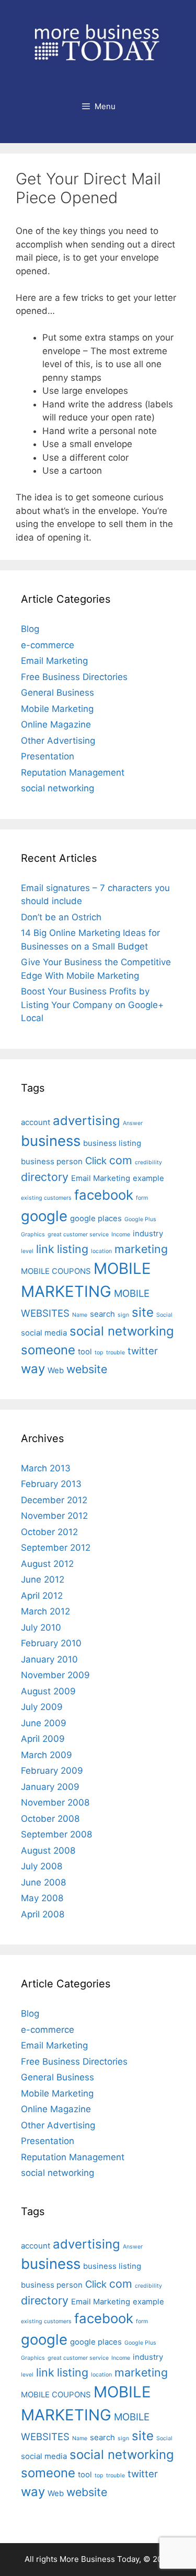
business (51, 1141)
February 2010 (51, 1643)
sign (123, 1315)
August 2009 (48, 1691)
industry (148, 1233)
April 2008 (43, 1914)
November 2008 (55, 1802)
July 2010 (41, 1627)
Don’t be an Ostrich (61, 917)
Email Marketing (54, 661)
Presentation (48, 756)
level (27, 1251)
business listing (112, 1143)
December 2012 (54, 1500)
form (142, 1198)
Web (56, 1370)
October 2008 (50, 1819)
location (101, 1251)
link (45, 1249)
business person (52, 1161)
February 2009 (52, 1771)
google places (96, 1218)
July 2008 (42, 1866)
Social (164, 1315)
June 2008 (43, 1882)
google (44, 1216)
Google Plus (140, 1219)
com (121, 1160)
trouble (116, 1353)
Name (80, 1315)
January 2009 (50, 1787)
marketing (141, 1249)
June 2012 (43, 1579)
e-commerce (48, 645)
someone (48, 1350)
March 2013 (46, 1468)
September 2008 (56, 1834)
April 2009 (43, 1739)
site (143, 1312)
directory (45, 1177)
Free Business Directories (74, 677)
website (87, 1369)
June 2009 (44, 1723)
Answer (133, 1123)
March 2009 (47, 1755)
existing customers (46, 1198)
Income (121, 1234)
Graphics (33, 1234)
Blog (30, 629)
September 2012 (56, 1548)
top (99, 1353)
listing (73, 1249)
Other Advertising (58, 741)
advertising (87, 1121)
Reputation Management (73, 772)
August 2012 (47, 1564)
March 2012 (45, 1611)
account (36, 1122)
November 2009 (55, 1675)
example (148, 1178)
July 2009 (42, 1707)
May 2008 (42, 1898)
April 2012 (42, 1596)
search (102, 1314)
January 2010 (49, 1659)
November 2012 (54, 1516)
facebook (104, 1195)
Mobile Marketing (57, 709)
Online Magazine (56, 724)
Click (96, 1161)
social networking (57, 788)
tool (85, 1351)
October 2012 (49, 1532)
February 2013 (51, 1484)
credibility (148, 1162)
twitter (143, 1351)
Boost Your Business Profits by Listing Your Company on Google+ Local (92, 1005)
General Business (57, 693)
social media (44, 1333)
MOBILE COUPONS (56, 1271)
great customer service (78, 1234)
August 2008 (48, 1851)
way (33, 1369)
